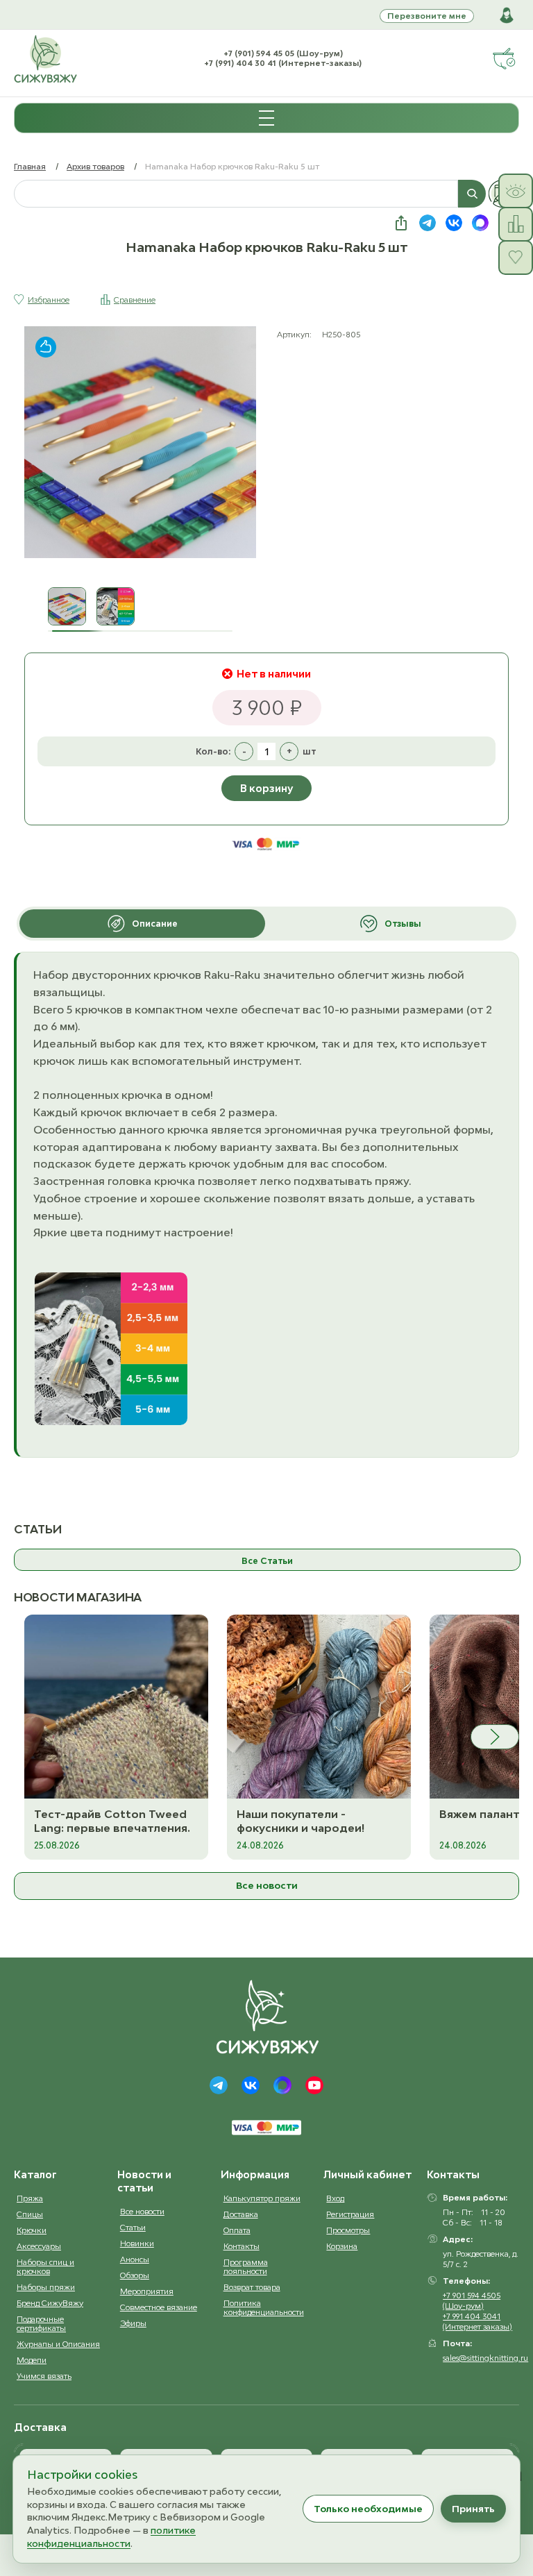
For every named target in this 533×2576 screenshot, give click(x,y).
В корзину (266, 788)
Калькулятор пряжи (262, 2198)
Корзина (342, 2246)
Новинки (137, 2243)
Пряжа (30, 2198)
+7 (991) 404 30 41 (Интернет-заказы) (283, 63)
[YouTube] (314, 2085)
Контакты (242, 2246)
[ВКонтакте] (251, 2085)
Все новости (267, 1885)
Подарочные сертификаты (41, 2323)
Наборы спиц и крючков (45, 2266)
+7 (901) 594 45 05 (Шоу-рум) (283, 53)
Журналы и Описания (58, 2344)
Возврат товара (252, 2287)
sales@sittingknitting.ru (485, 2358)
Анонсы (135, 2259)
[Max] (282, 2085)
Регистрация (350, 2214)
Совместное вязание (159, 2307)
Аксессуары (39, 2246)
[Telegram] (219, 2085)
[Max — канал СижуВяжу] (480, 223)
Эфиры (133, 2323)
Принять (473, 2509)
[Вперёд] (495, 1737)
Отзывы (403, 924)
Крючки (32, 2230)
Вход (335, 2198)
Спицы (30, 2214)
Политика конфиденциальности (264, 2307)
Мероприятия (147, 2291)
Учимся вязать (44, 2376)
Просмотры (348, 2230)
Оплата (237, 2230)
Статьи (133, 2227)
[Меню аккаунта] (507, 15)
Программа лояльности (246, 2266)
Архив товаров (95, 166)
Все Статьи (267, 1561)
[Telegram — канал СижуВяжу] (428, 223)
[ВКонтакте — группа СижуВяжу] (454, 223)
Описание (155, 924)
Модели (32, 2360)
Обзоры (135, 2275)
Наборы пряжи (46, 2287)
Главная (30, 166)
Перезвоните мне (427, 16)
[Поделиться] (401, 223)
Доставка (241, 2214)
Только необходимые (368, 2509)
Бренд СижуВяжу (50, 2303)
